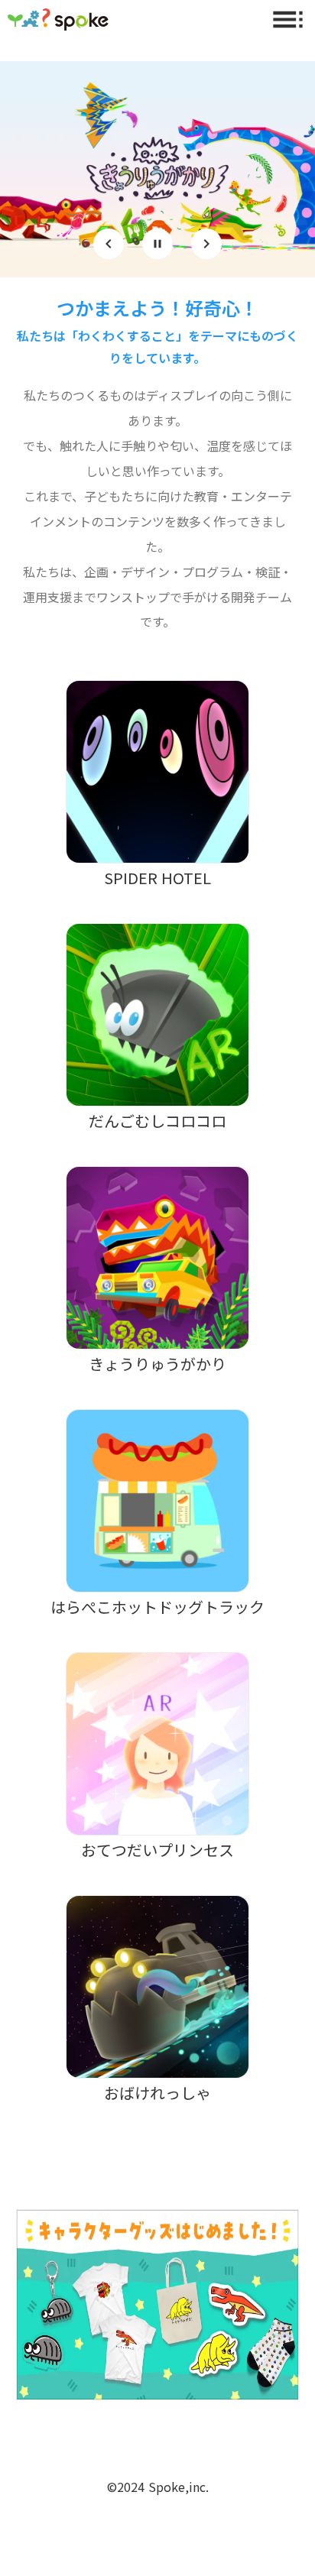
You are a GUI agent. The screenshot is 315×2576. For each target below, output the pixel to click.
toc (288, 19)
